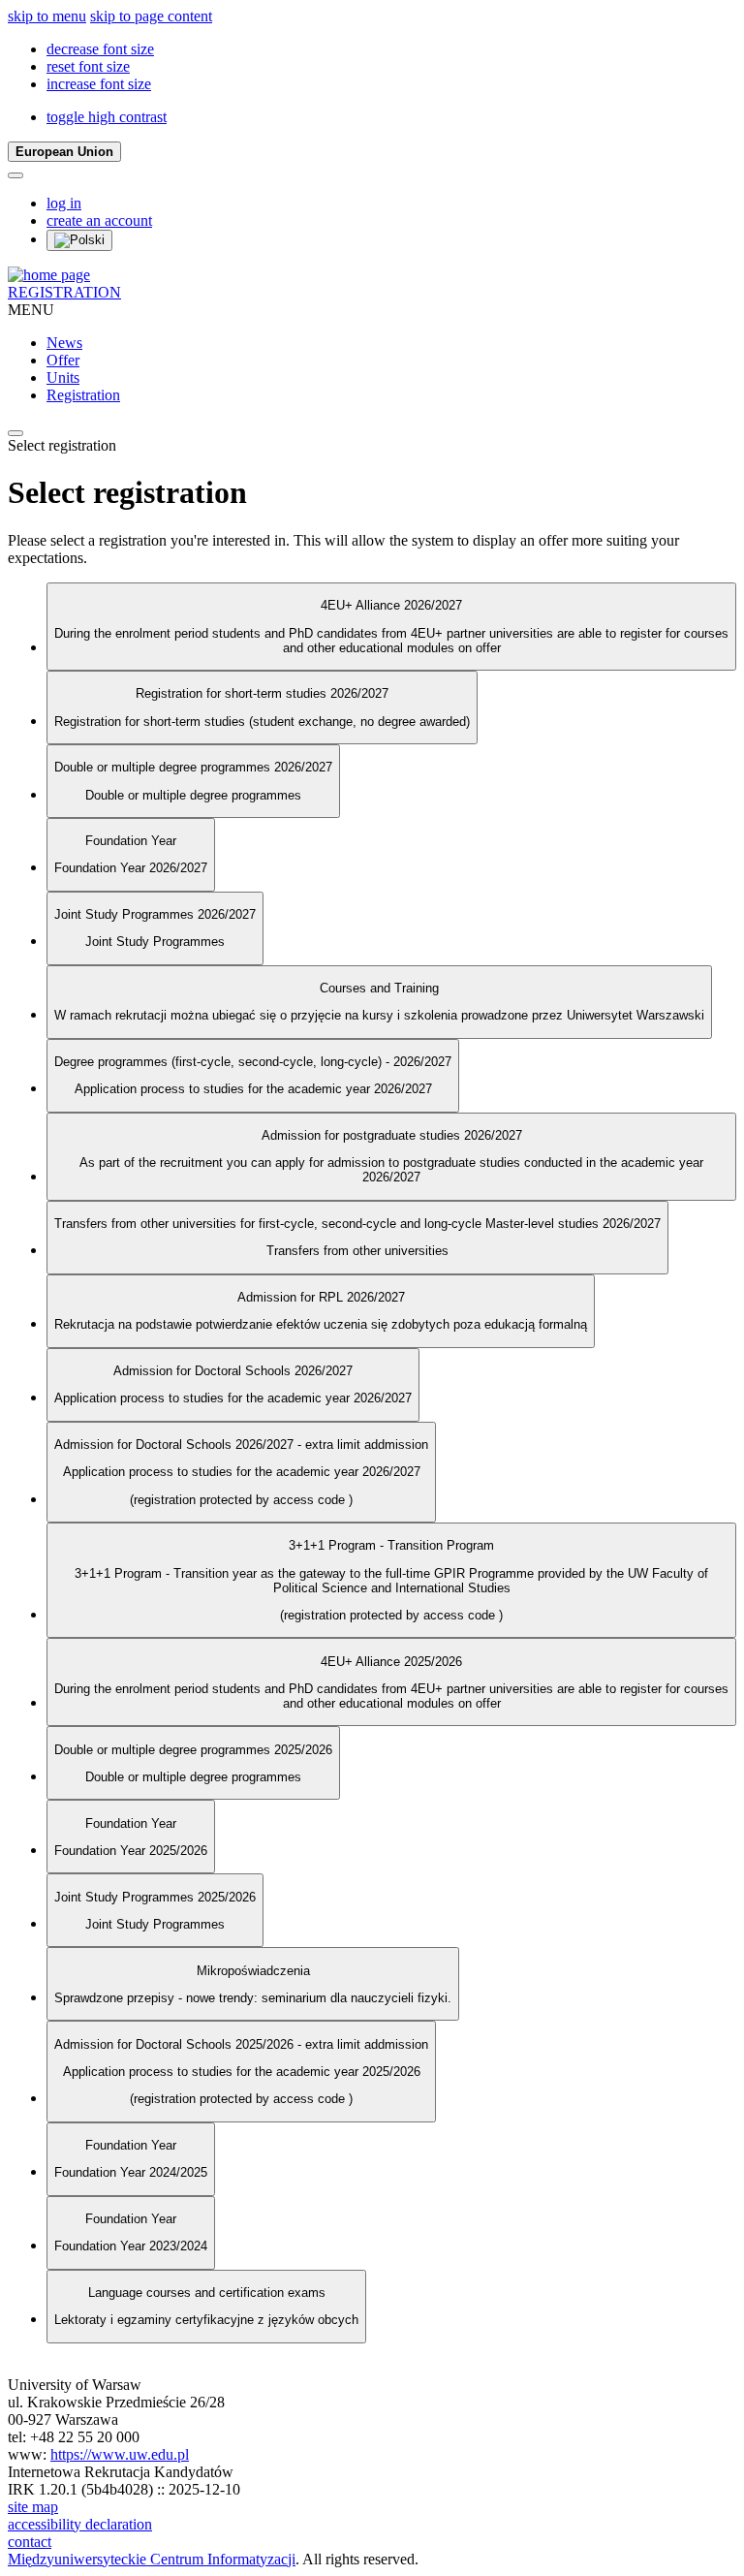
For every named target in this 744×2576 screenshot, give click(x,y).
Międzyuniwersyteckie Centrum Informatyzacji (152, 2559)
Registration (83, 395)
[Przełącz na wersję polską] (79, 240)
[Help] (15, 175)
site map (33, 2507)
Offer (63, 360)
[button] (100, 49)
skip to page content (151, 16)
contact (30, 2542)
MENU (31, 310)
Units (63, 377)
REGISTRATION (64, 292)
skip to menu (47, 16)
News (64, 343)
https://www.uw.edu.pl (120, 2454)
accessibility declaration (80, 2524)
